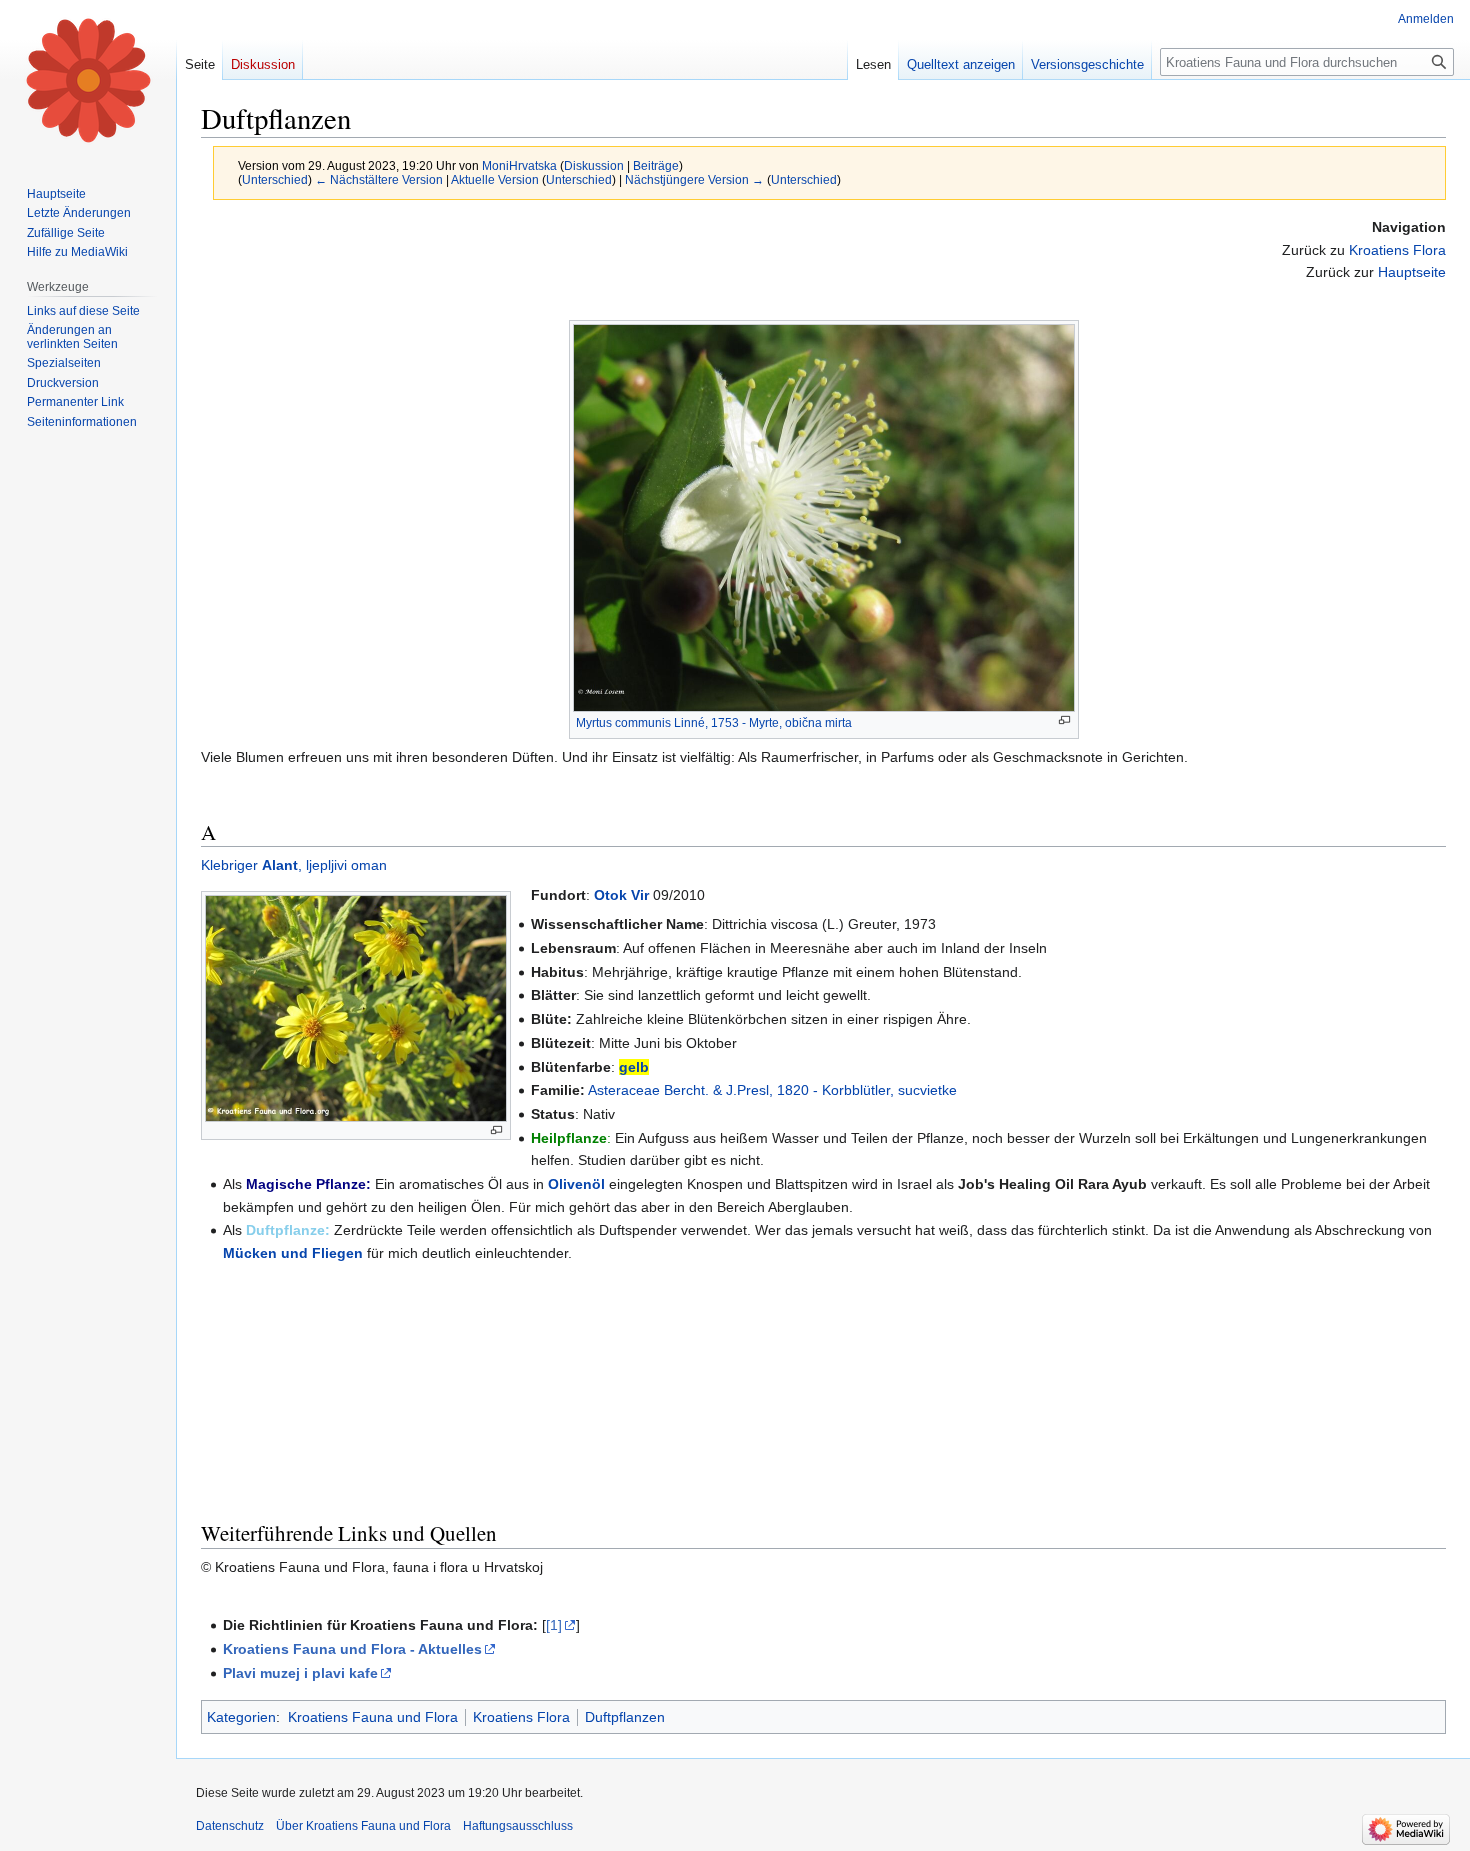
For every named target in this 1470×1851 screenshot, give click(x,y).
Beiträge (656, 165)
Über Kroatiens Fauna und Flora (363, 1826)
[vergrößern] (1064, 720)
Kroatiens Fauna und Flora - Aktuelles (352, 1649)
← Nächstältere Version (379, 179)
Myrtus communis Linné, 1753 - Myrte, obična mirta (714, 723)
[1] (554, 1625)
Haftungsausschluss (518, 1826)
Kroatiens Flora (1397, 250)
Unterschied (275, 179)
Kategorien (241, 1717)
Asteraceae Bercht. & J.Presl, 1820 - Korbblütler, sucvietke (772, 1090)
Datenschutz (230, 1826)
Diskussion (594, 165)
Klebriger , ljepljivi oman (294, 865)
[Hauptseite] (88, 80)
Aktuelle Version (495, 179)
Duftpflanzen (625, 1717)
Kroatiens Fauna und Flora (373, 1717)
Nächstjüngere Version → (694, 179)
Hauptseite (1412, 272)
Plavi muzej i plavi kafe (300, 1673)
